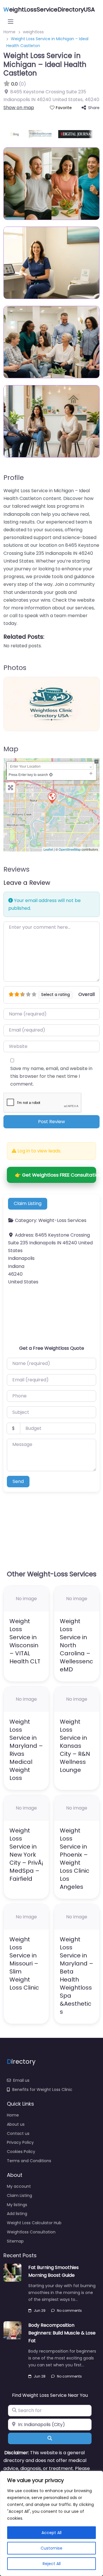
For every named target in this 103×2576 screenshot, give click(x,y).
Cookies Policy (21, 2152)
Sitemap (15, 2241)
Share (94, 108)
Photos (15, 668)
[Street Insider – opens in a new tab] (35, 134)
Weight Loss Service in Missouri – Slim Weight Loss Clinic (24, 1963)
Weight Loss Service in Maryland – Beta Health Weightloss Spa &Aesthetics (77, 1976)
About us (16, 2124)
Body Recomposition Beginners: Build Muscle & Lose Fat (62, 2333)
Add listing (17, 2214)
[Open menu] (11, 22)
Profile (14, 478)
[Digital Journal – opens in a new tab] (71, 134)
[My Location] (51, 774)
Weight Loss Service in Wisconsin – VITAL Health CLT (25, 1641)
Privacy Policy (20, 2142)
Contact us (18, 2133)
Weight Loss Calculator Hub (34, 2223)
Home (13, 2115)
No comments (69, 2311)
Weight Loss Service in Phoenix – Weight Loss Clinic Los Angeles (75, 1859)
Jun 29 (40, 2311)
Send (18, 1481)
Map (11, 749)
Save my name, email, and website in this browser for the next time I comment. (51, 1076)
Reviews (16, 869)
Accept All (51, 2533)
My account (19, 2186)
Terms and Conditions (29, 2161)
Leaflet (48, 849)
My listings (17, 2205)
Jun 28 (40, 2376)
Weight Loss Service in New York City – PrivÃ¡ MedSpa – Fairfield (26, 1855)
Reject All (52, 2564)
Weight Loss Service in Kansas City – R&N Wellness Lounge (75, 1746)
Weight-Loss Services (62, 1220)
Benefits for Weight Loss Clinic (42, 2090)
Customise (51, 2548)
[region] (51, 2523)
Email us (21, 2080)
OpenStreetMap (70, 849)
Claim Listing (28, 1203)
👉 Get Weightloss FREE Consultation (56, 1175)
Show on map (19, 108)
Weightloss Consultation (31, 2232)
